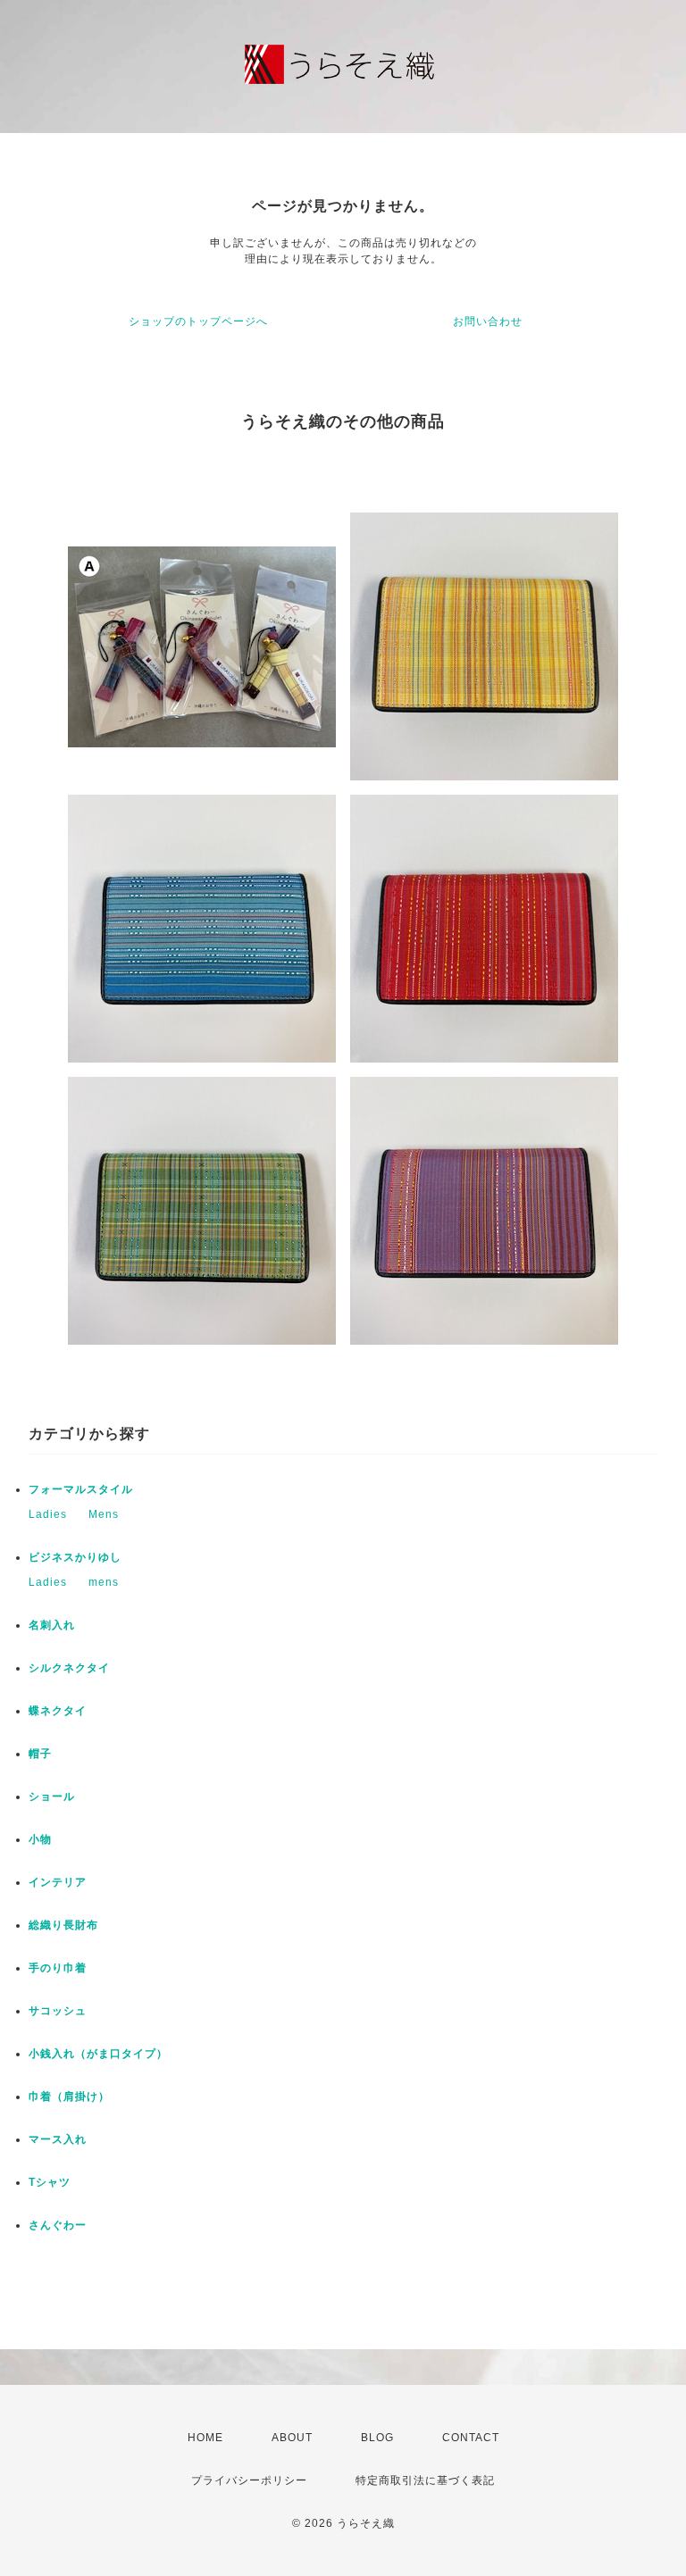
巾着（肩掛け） (69, 2097)
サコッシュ (58, 2011)
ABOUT (292, 2438)
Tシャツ (50, 2182)
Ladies (48, 1514)
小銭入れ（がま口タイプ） (98, 2054)
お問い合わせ (488, 321)
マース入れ (58, 2139)
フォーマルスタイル (81, 1489)
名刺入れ (52, 1625)
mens (104, 1582)
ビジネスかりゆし (75, 1557)
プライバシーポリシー (249, 2480)
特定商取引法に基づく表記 (425, 2480)
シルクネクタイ (69, 1668)
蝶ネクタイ (58, 1711)
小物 (40, 1839)
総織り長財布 (63, 1925)
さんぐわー (58, 2225)
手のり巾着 (58, 1968)
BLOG (377, 2438)
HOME (205, 2438)
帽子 (40, 1754)
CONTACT (471, 2438)
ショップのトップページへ (198, 321)
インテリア (58, 1882)
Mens (104, 1514)
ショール (52, 1797)
